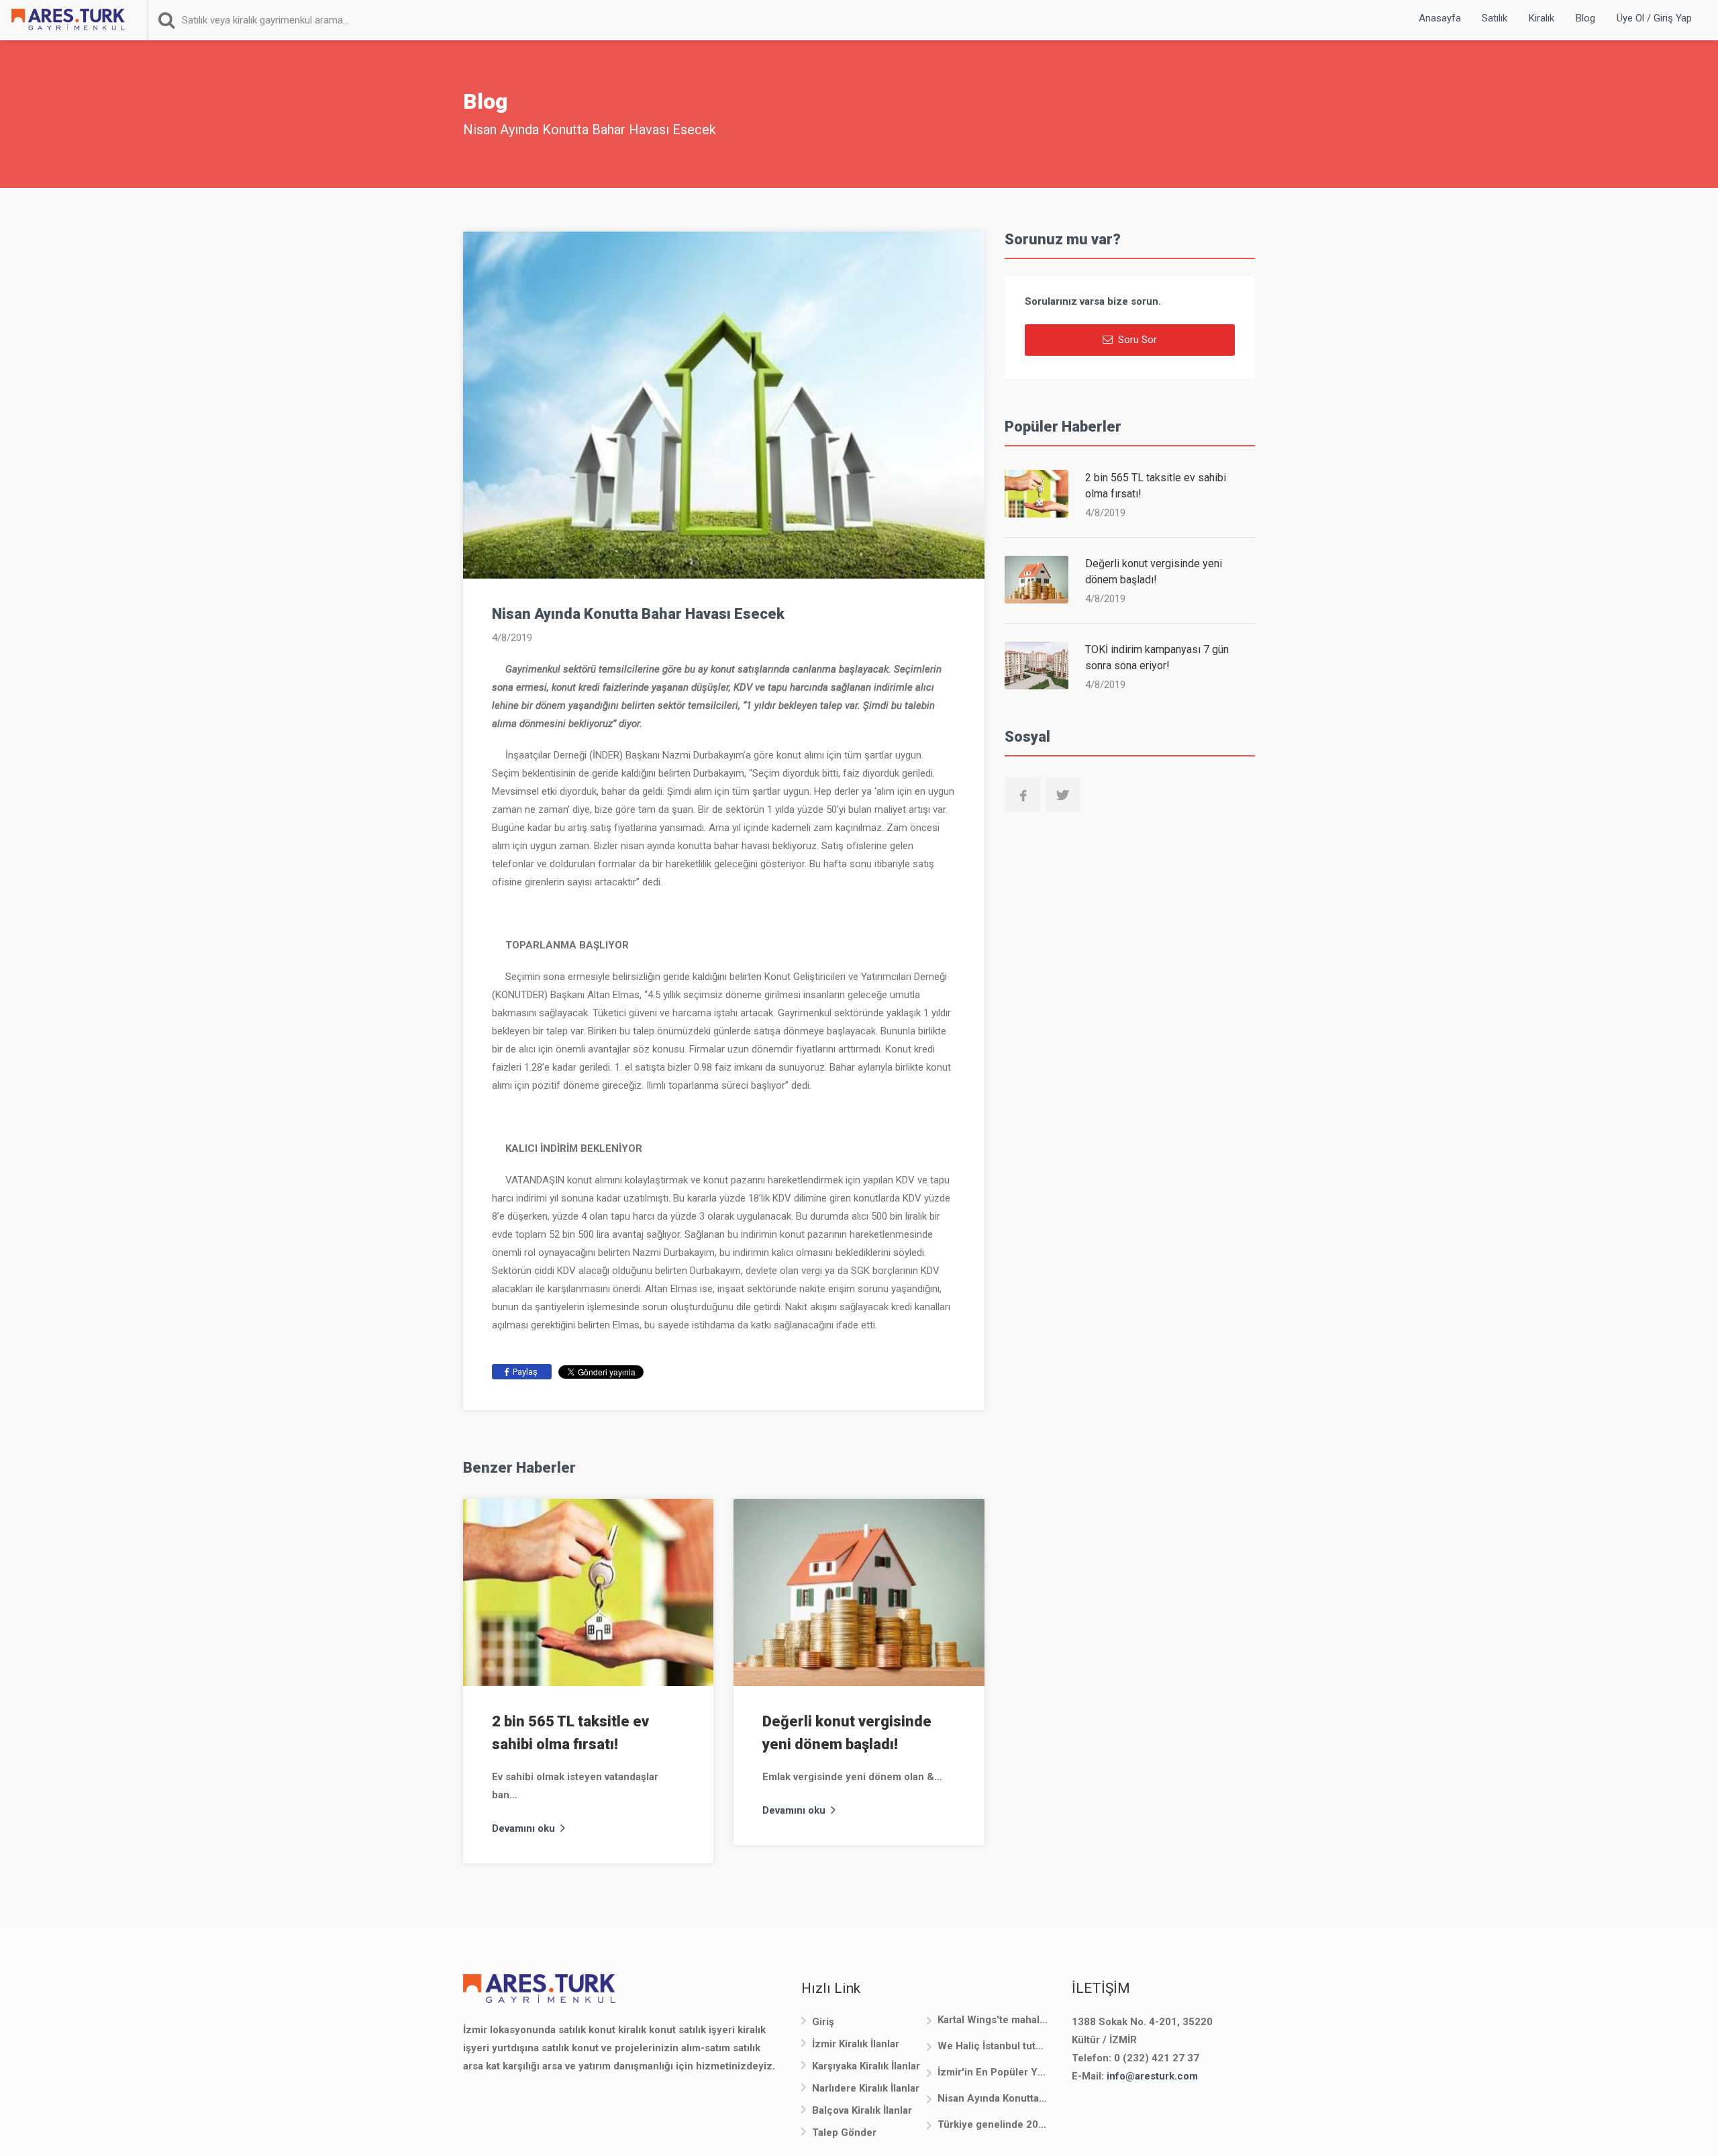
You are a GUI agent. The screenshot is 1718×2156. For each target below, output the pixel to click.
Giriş (823, 2022)
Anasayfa (1440, 18)
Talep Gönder (844, 2133)
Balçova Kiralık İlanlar (862, 2110)
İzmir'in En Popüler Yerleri (993, 2072)
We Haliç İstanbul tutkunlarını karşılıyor (993, 2046)
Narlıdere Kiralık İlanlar (866, 2088)
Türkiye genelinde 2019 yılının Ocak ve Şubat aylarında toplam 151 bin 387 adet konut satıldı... (993, 2124)
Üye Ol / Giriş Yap (1654, 18)
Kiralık (1542, 18)
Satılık (1495, 18)
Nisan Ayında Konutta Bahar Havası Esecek (993, 2098)
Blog (1585, 18)
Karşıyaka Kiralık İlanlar (866, 2066)
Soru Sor (1136, 340)
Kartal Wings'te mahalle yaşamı (993, 2020)
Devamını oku (525, 1828)
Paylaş (524, 1372)
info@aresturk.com (1152, 2076)
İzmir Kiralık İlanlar (856, 2044)
